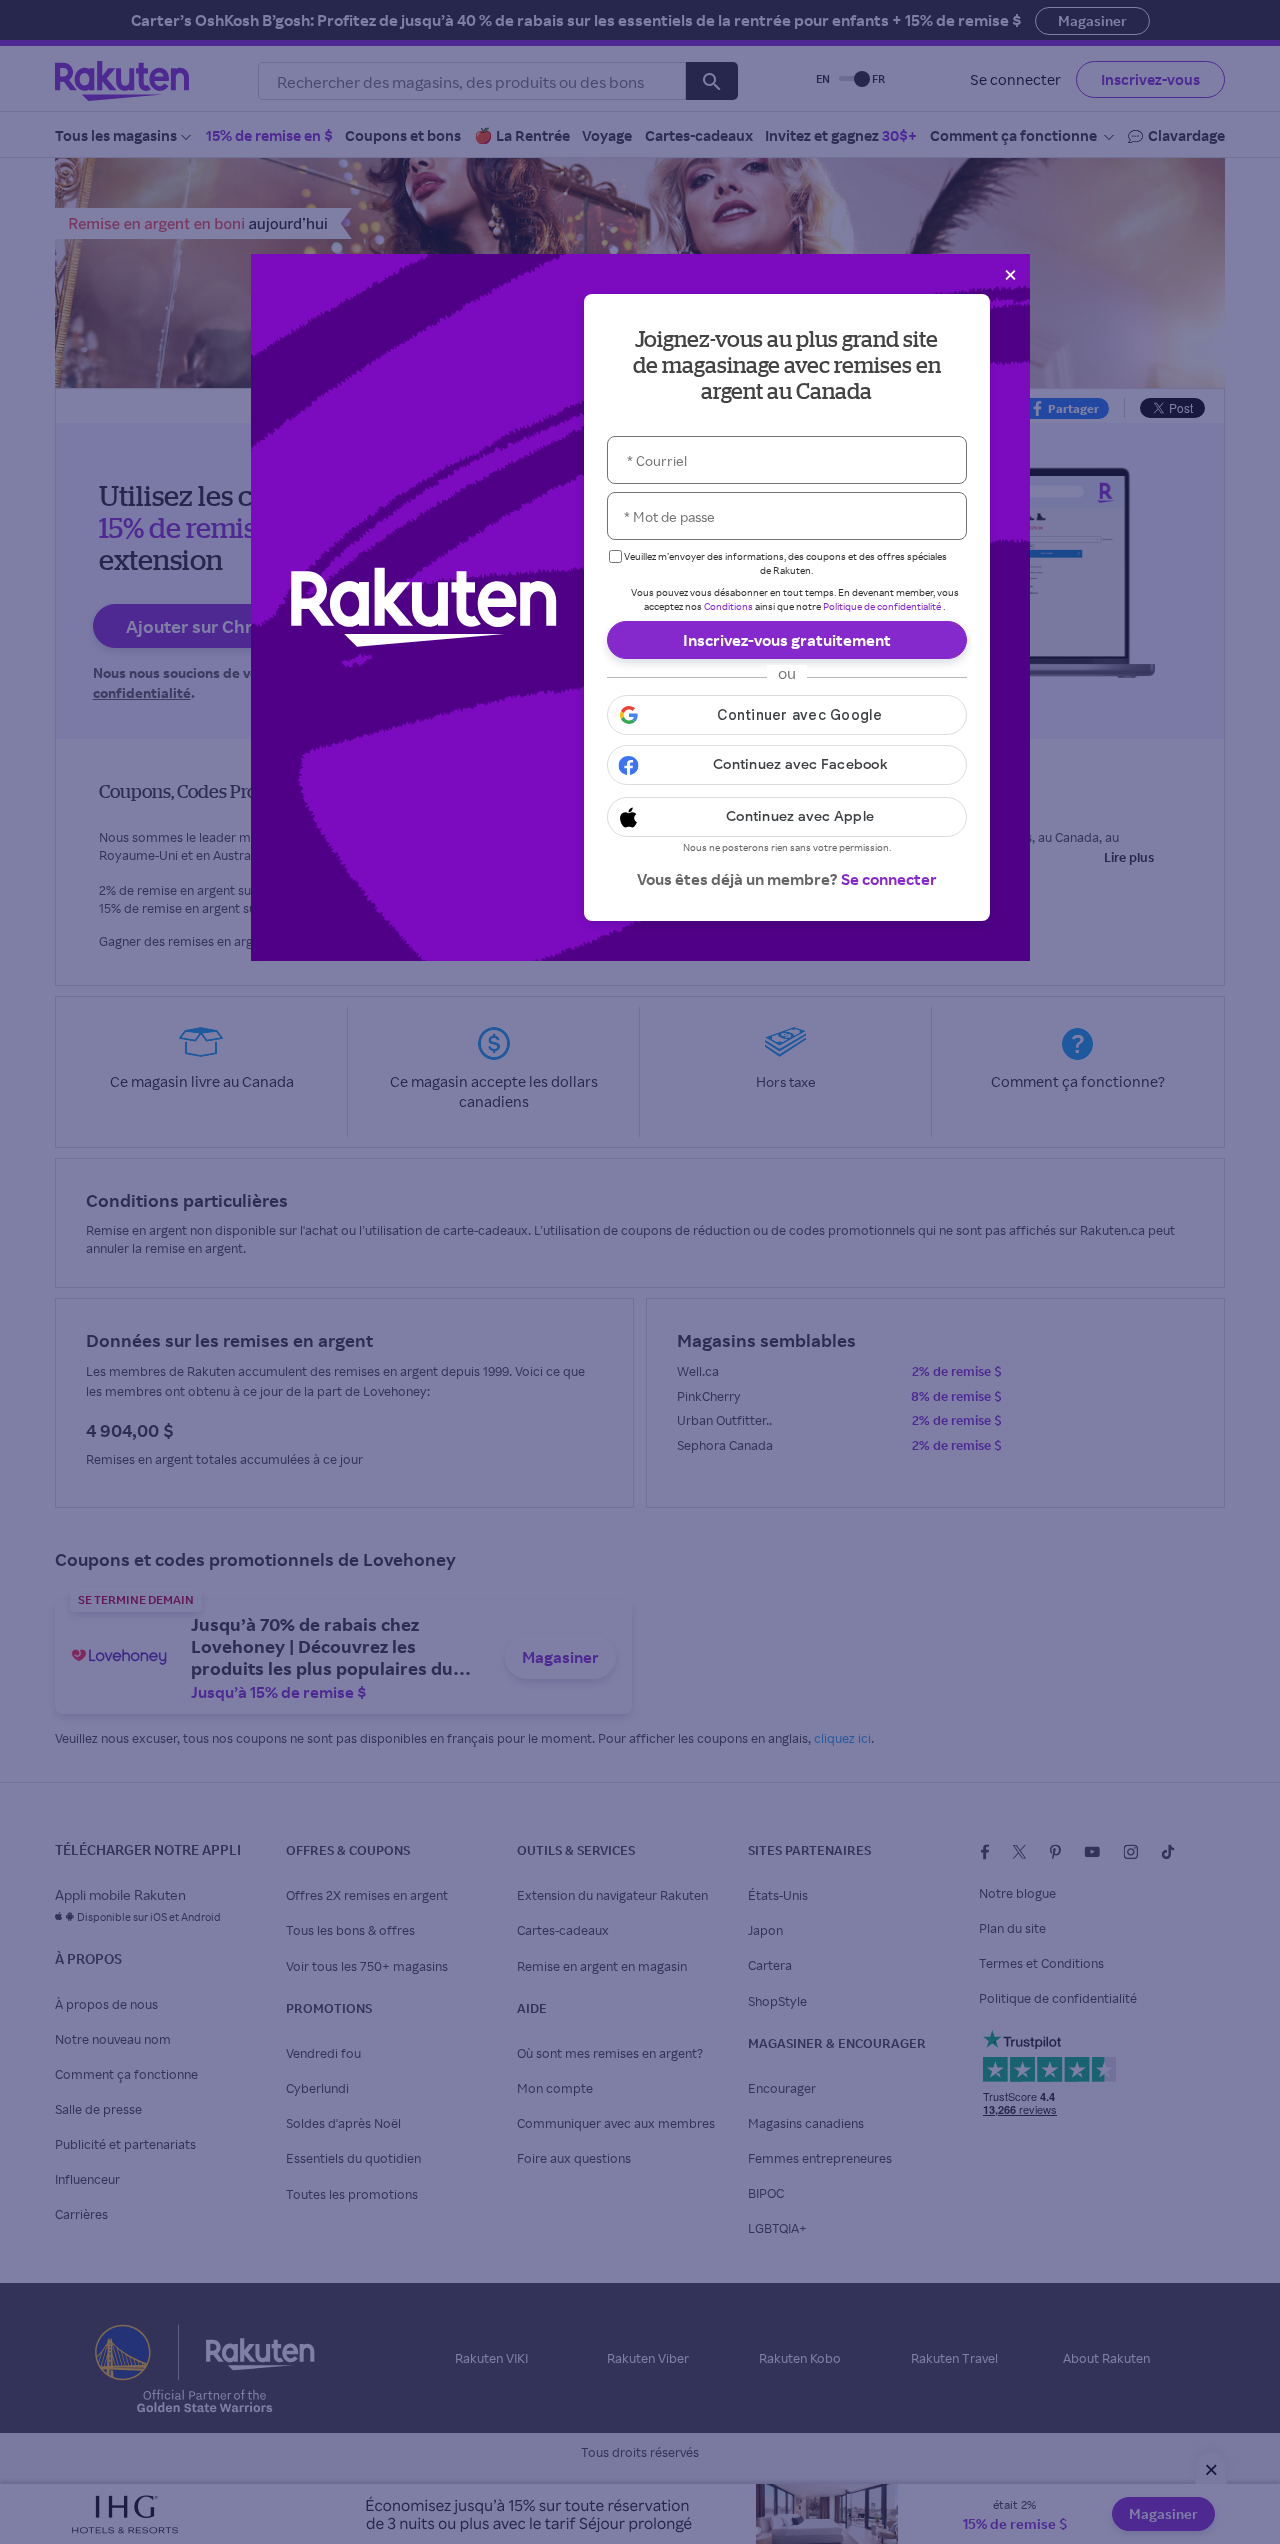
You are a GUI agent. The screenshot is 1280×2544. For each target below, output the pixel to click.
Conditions (728, 606)
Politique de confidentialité (882, 606)
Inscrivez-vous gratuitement (787, 640)
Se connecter (889, 879)
